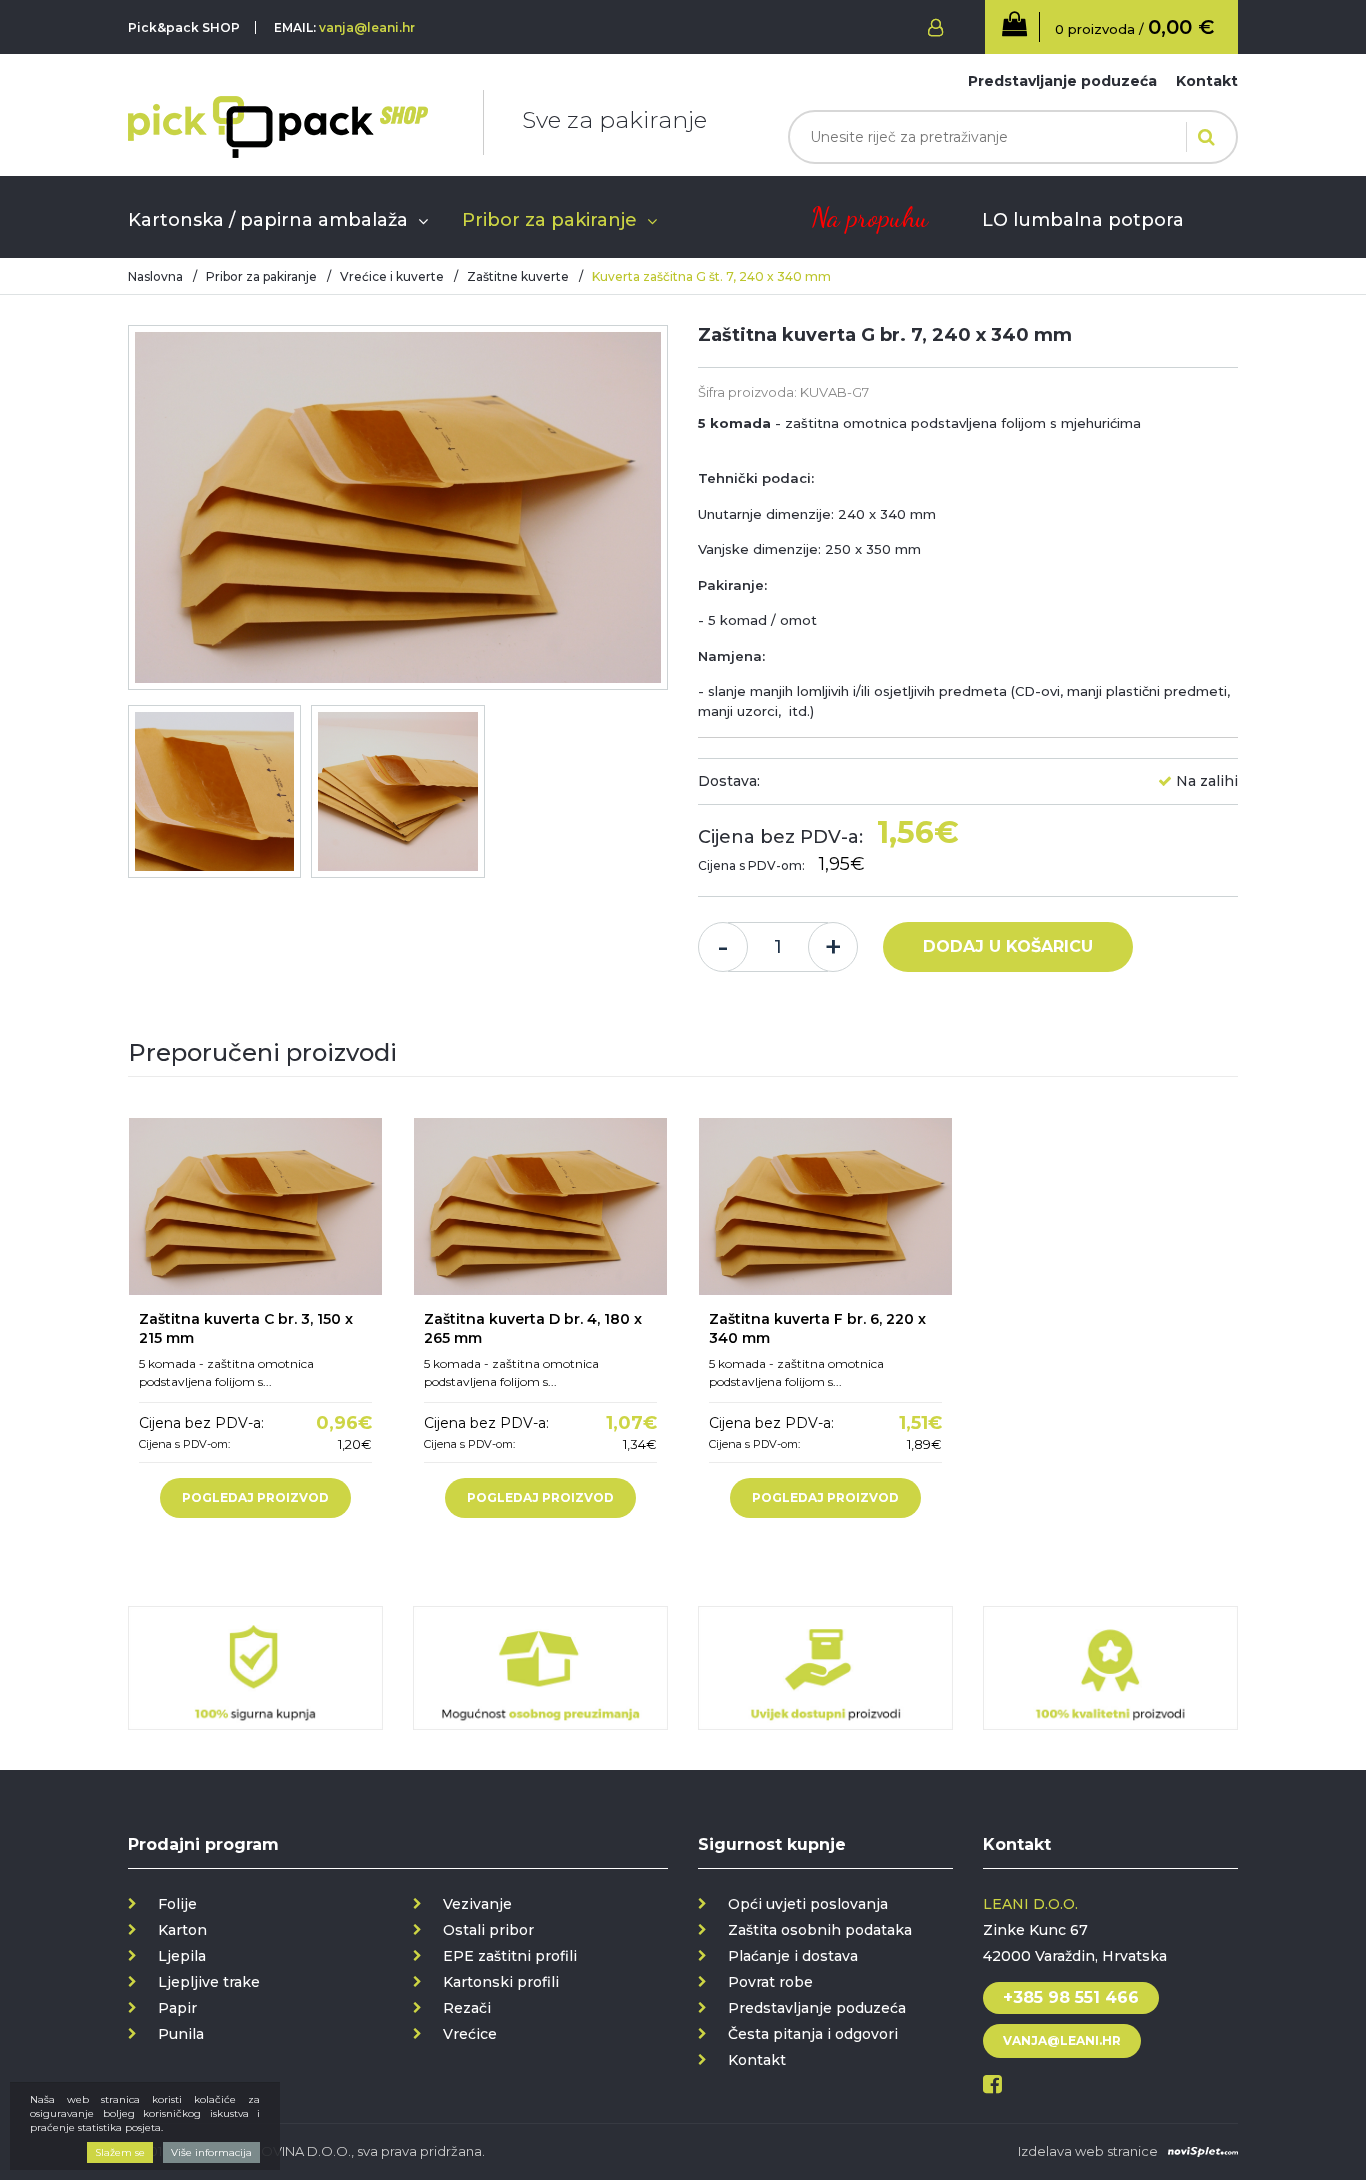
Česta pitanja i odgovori (813, 2034)
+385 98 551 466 (1071, 1997)
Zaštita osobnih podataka (820, 1930)
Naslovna (155, 276)
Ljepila (182, 1956)
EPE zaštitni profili (510, 1956)
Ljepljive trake (209, 1982)
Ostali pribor (488, 1930)
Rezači (467, 2008)
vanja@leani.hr (367, 27)
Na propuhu (869, 217)
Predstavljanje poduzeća (1062, 81)
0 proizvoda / (1134, 27)
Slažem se (120, 2152)
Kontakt (1207, 81)
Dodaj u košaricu (1008, 946)
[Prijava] (930, 28)
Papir (177, 2008)
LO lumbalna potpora (1083, 220)
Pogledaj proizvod (255, 1497)
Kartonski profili (501, 1982)
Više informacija (211, 2152)
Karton (182, 1930)
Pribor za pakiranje (549, 220)
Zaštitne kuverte (518, 276)
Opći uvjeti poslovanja (808, 1904)
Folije (177, 1904)
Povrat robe (770, 1982)
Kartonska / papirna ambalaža (268, 220)
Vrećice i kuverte (392, 276)
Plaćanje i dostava (793, 1956)
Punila (181, 2034)
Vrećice (470, 2034)
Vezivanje (477, 1904)
